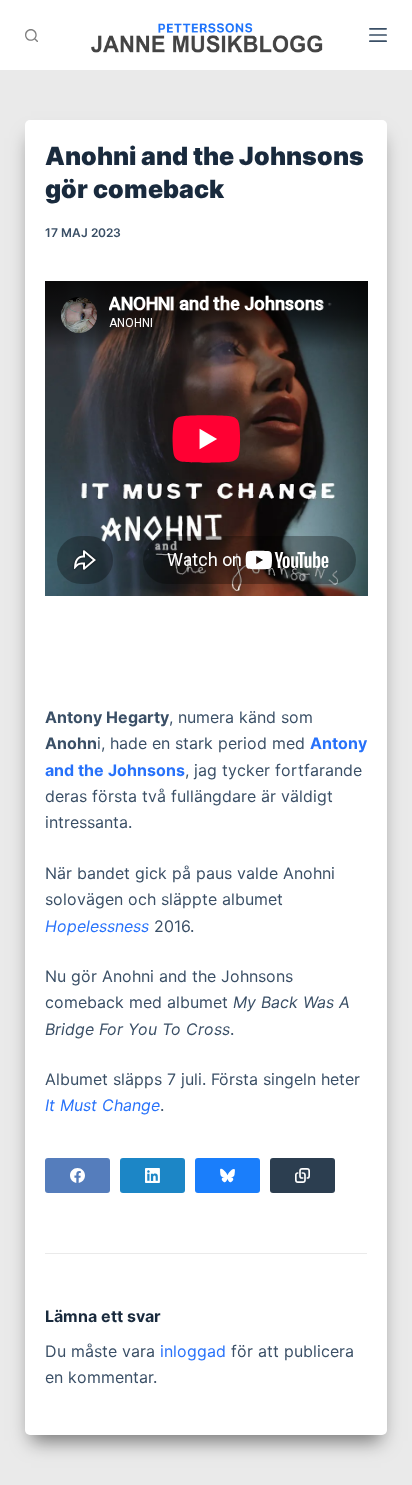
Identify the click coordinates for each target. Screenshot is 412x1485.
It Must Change (102, 1105)
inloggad (193, 1351)
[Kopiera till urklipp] (302, 1175)
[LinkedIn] (152, 1175)
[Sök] (31, 35)
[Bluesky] (227, 1175)
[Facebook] (77, 1175)
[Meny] (378, 35)
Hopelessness (97, 926)
